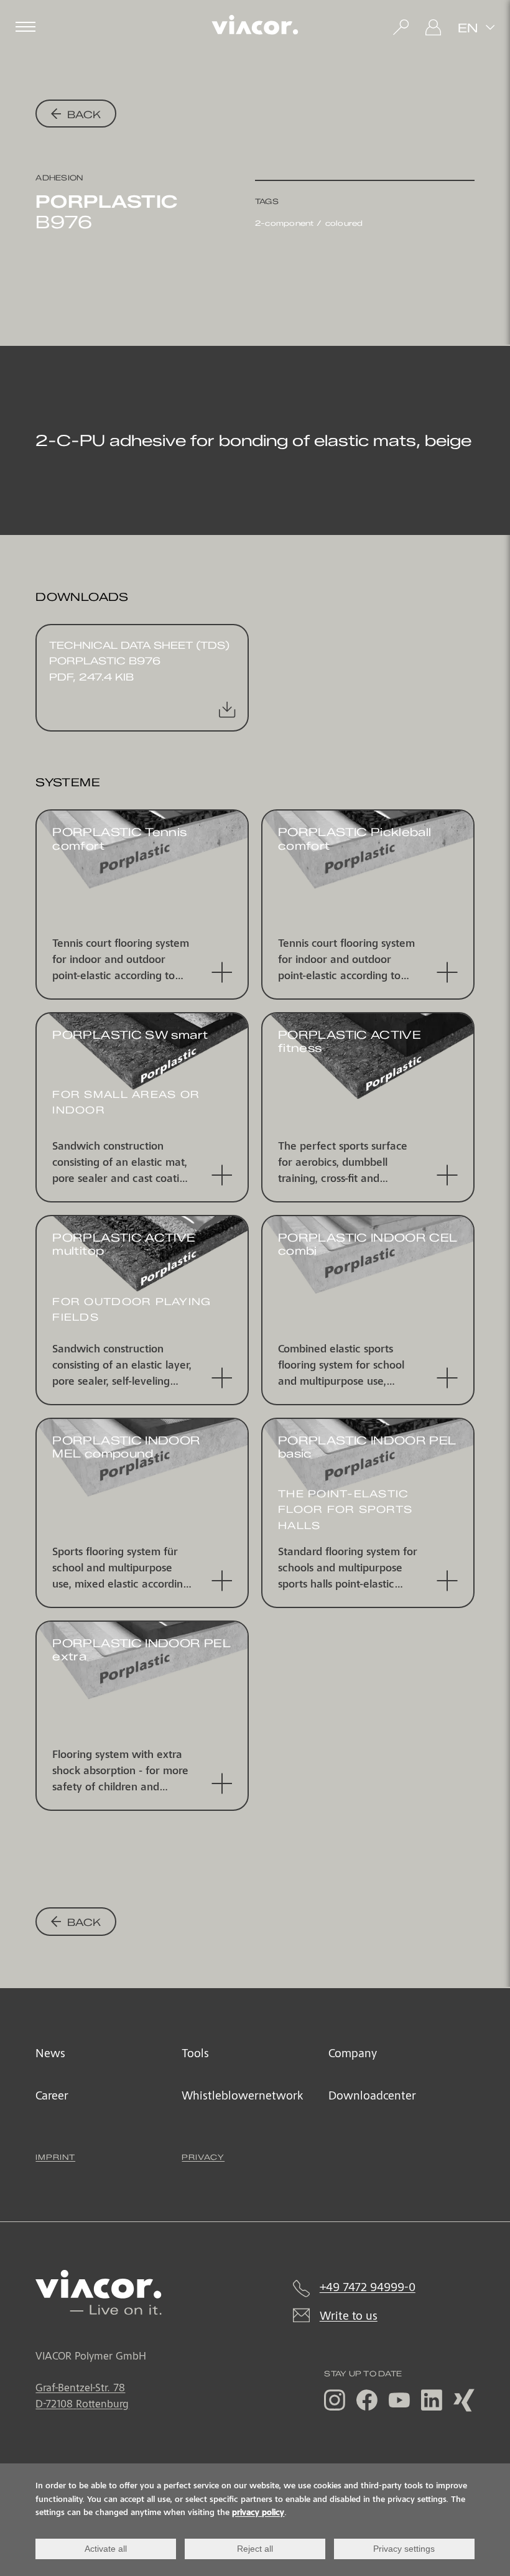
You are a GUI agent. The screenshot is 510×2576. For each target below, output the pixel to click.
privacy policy (258, 2513)
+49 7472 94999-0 (368, 2289)
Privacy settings (404, 2549)
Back (82, 114)
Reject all (255, 2549)
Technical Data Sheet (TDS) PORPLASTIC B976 (139, 661)
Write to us (349, 2317)
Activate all (106, 2549)
